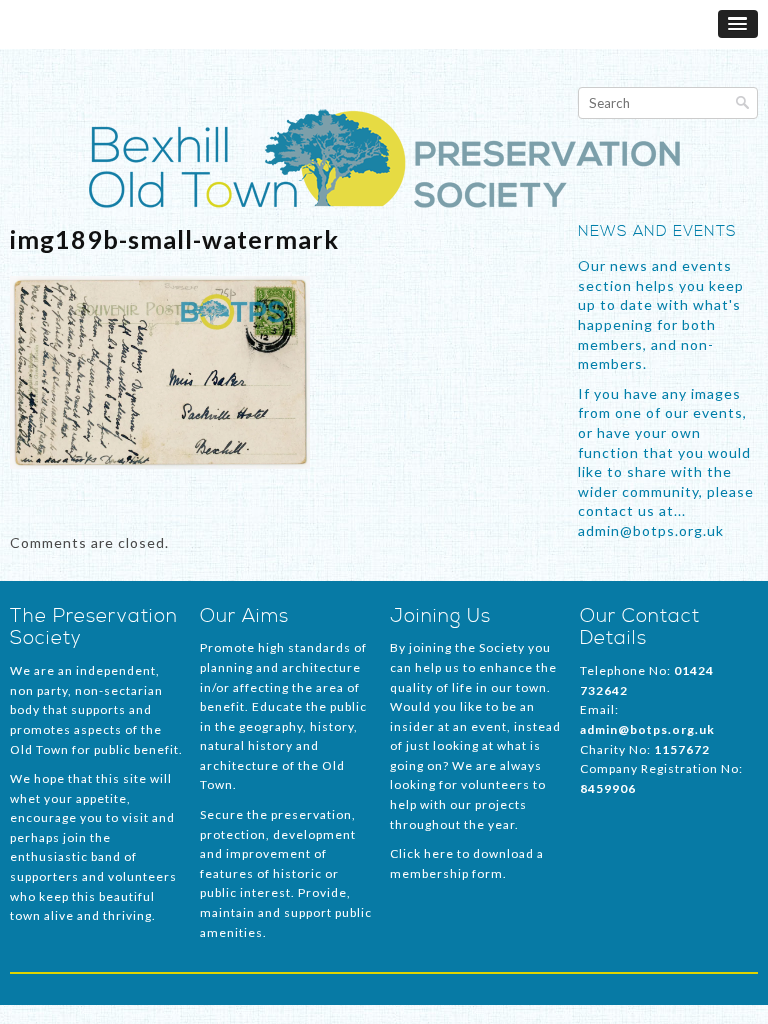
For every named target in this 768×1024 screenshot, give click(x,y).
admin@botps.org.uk (647, 729)
